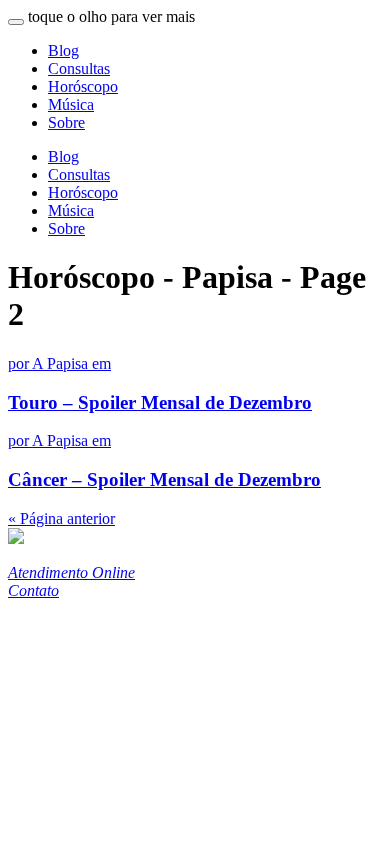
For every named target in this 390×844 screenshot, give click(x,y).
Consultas (79, 68)
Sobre (66, 122)
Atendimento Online (71, 572)
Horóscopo (83, 86)
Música (71, 104)
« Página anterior (61, 518)
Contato (33, 590)
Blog (63, 50)
